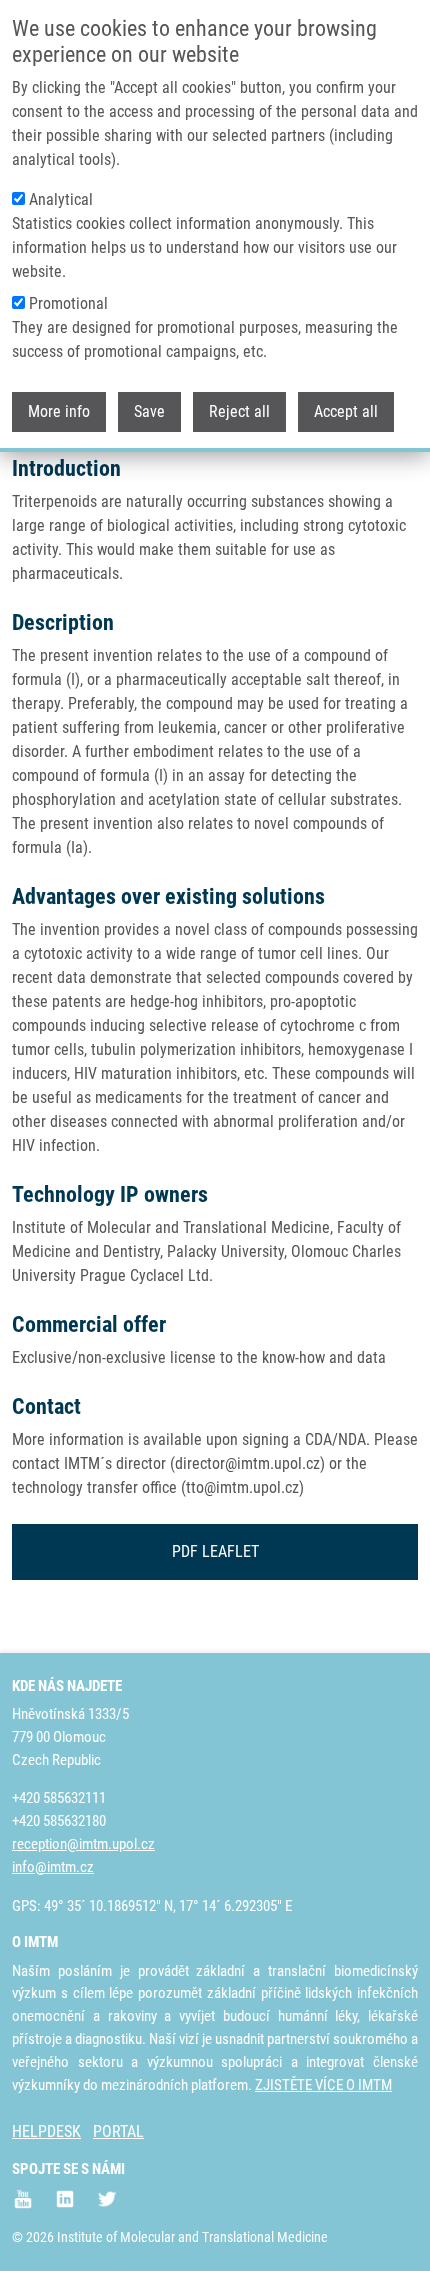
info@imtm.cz (53, 1867)
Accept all (346, 411)
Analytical (61, 199)
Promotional (68, 303)
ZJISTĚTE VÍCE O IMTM (323, 2085)
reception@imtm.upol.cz (83, 1844)
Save (149, 411)
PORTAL (118, 2131)
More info (59, 411)
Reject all (239, 411)
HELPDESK (46, 2131)
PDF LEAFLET (215, 1551)
